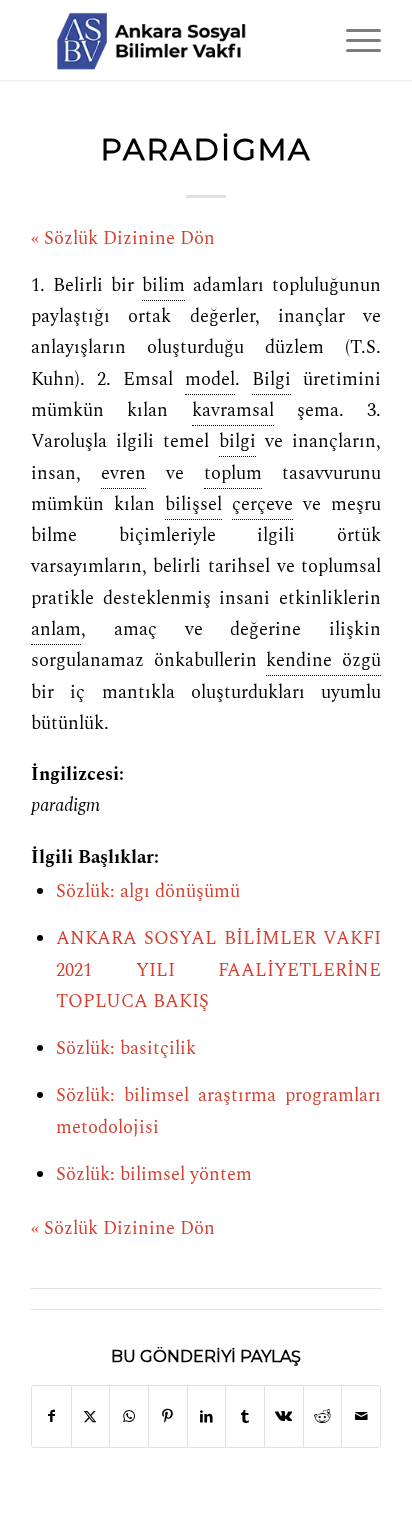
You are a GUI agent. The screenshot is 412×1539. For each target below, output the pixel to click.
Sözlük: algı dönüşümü (148, 892)
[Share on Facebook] (51, 1416)
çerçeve (262, 505)
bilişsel (193, 505)
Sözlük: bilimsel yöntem (154, 1175)
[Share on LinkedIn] (207, 1416)
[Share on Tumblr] (245, 1416)
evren (123, 474)
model (210, 380)
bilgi (237, 442)
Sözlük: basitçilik (126, 1049)
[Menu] (353, 40)
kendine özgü (323, 661)
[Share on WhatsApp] (129, 1416)
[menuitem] (353, 40)
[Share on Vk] (284, 1416)
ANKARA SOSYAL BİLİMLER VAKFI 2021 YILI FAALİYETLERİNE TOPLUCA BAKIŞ (218, 970)
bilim (163, 286)
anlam (56, 630)
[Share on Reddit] (323, 1416)
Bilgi (271, 380)
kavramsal (233, 411)
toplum (233, 474)
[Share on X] (91, 1416)
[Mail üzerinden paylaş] (361, 1416)
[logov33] (171, 40)
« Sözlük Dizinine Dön (123, 239)
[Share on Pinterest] (168, 1416)
